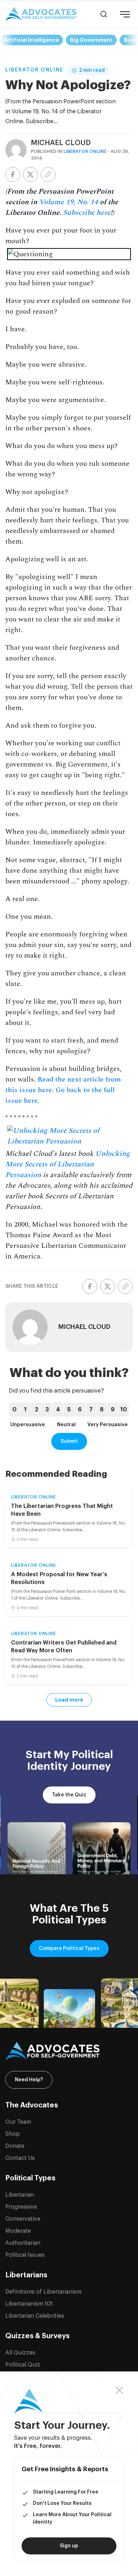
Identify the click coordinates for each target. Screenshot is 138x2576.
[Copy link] (48, 174)
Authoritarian (23, 2243)
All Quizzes (20, 2353)
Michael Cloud (61, 143)
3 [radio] (47, 1410)
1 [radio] (25, 1410)
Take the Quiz (69, 1795)
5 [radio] (69, 1410)
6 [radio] (80, 1410)
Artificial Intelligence (31, 40)
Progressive (21, 2207)
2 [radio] (36, 1410)
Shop (13, 2134)
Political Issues (25, 2255)
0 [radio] (15, 1410)
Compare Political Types (69, 1949)
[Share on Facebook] (13, 174)
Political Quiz (23, 2365)
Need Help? (29, 2080)
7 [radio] (91, 1410)
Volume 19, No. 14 (68, 202)
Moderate (18, 2231)
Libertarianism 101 (29, 2304)
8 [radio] (102, 1410)
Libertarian (20, 2195)
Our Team (18, 2122)
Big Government (91, 40)
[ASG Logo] (69, 2051)
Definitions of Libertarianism (43, 2292)
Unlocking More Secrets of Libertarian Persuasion (68, 1164)
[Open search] (104, 14)
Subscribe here (87, 213)
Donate (15, 2146)
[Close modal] (119, 2390)
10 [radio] (124, 1410)
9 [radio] (113, 1410)
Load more (69, 1700)
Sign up (69, 2546)
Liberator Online (34, 70)
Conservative (23, 2219)
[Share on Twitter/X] (30, 174)
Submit (69, 1441)
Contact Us (20, 2158)
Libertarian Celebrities (35, 2316)
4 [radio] (58, 1410)
